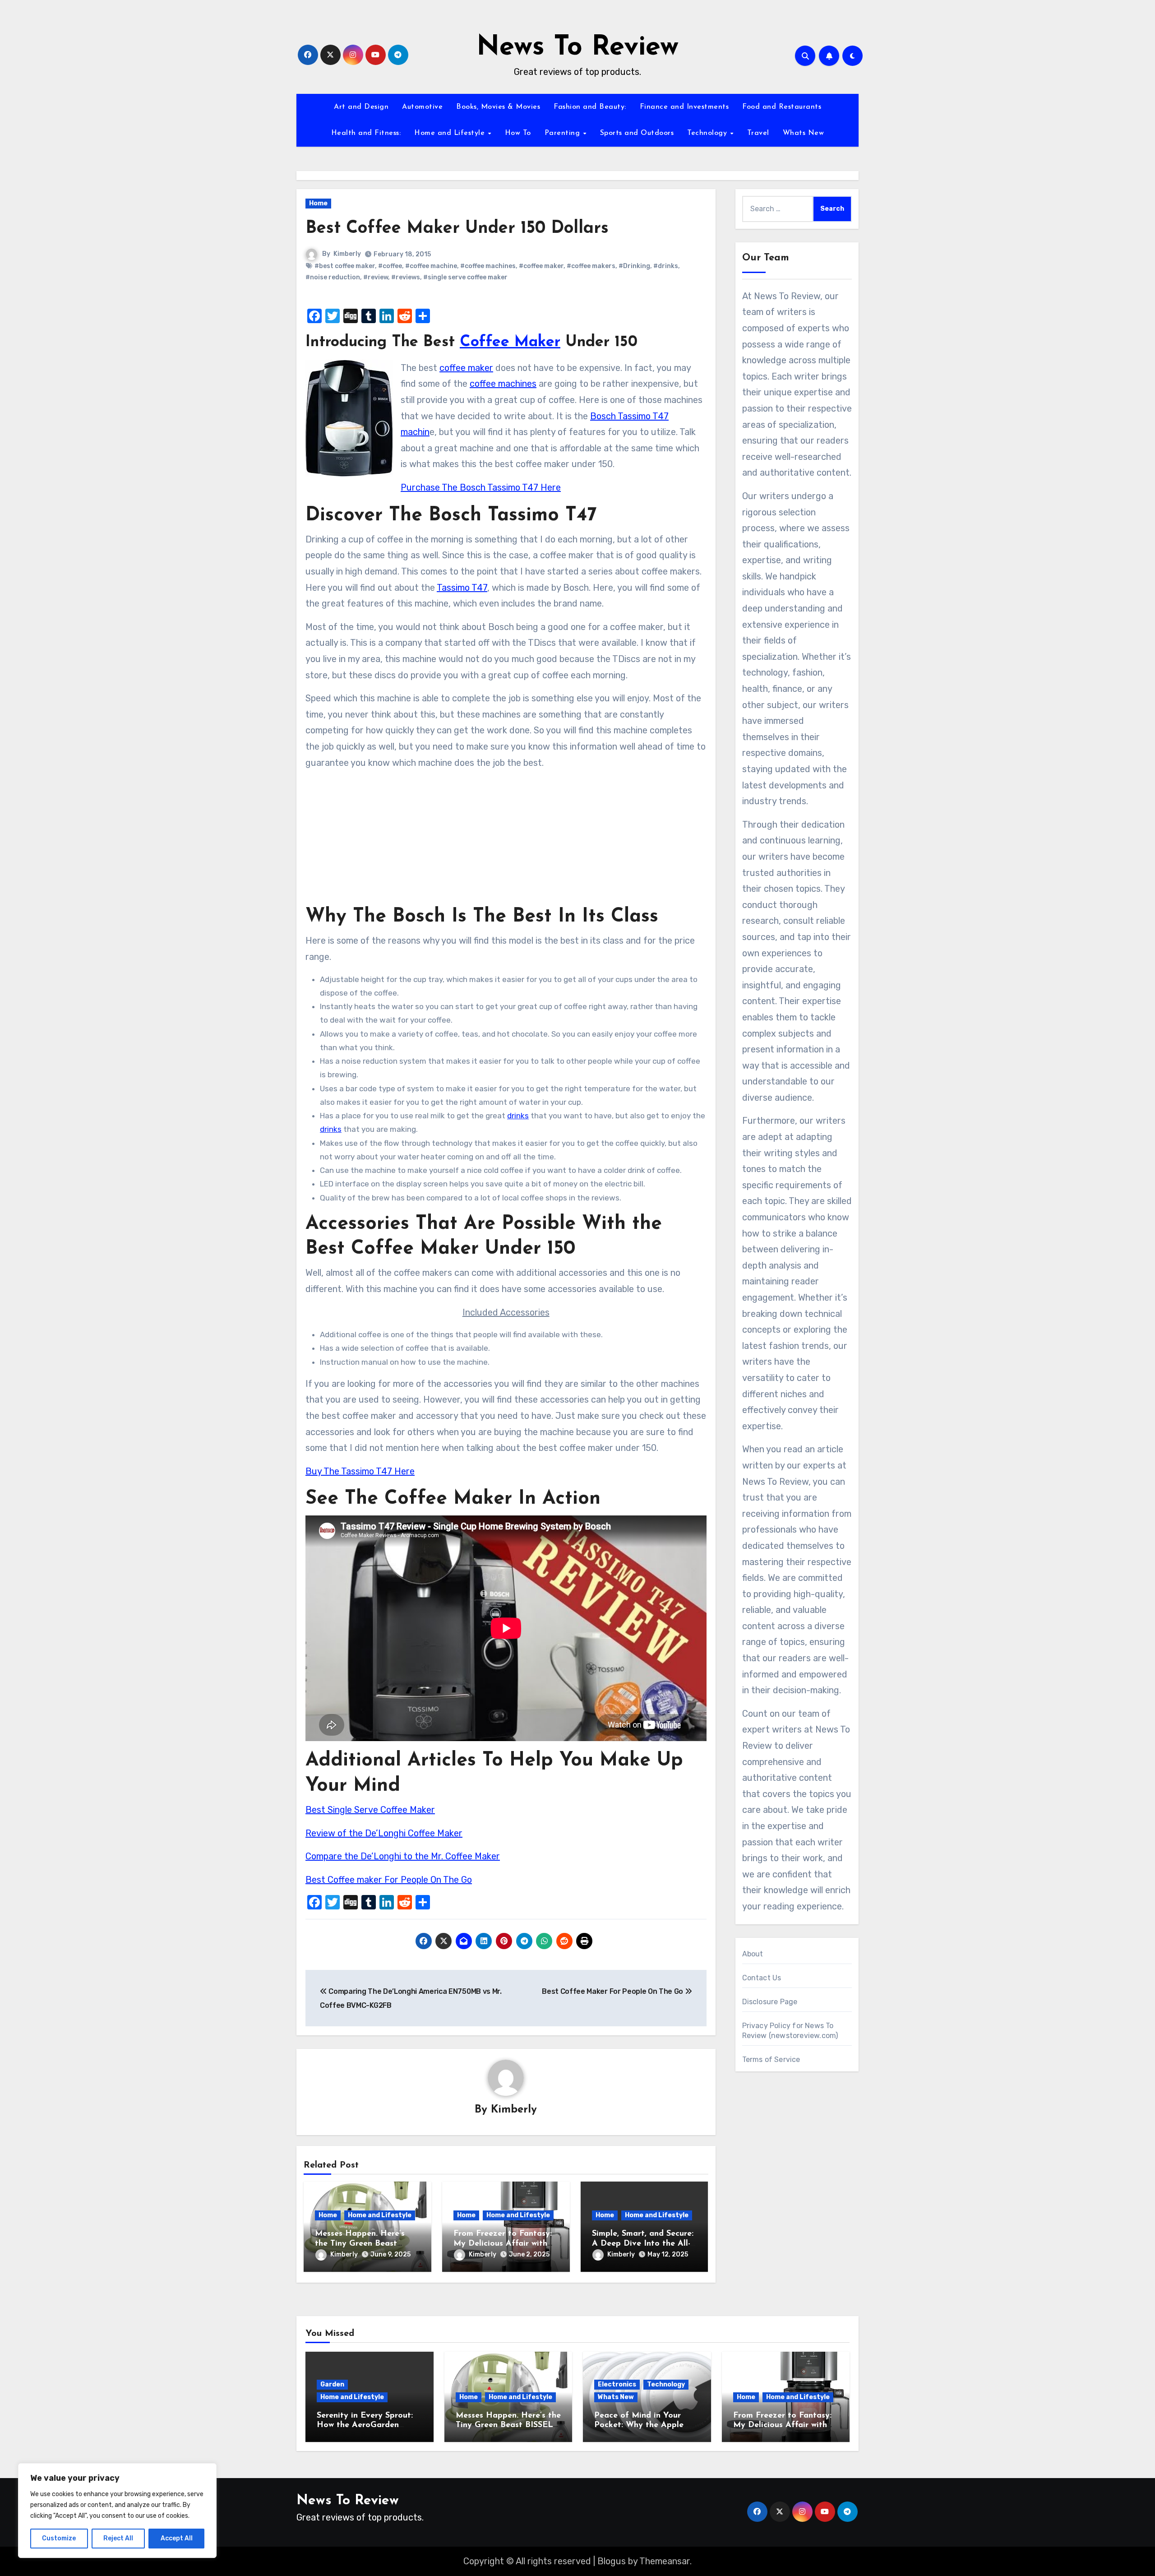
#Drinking (634, 266)
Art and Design (361, 107)
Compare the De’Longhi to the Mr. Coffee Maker (403, 1856)
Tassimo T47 (462, 588)
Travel (758, 133)
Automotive (422, 107)
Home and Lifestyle (451, 133)
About (753, 1954)
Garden (332, 2384)
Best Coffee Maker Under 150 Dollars (457, 229)
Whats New (804, 133)
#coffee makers (591, 266)
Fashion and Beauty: (590, 107)
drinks (518, 1116)
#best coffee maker (345, 266)
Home (318, 203)
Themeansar (665, 2561)
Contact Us (762, 1978)
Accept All (177, 2538)
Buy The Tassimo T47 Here (360, 1471)
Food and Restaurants (782, 107)
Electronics (617, 2384)
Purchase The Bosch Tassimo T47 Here (481, 487)
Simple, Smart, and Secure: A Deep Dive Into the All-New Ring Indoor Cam (643, 2244)
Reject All (118, 2538)
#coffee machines (488, 266)
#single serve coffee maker (465, 277)
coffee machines (503, 384)
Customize (59, 2538)
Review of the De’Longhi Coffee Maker (384, 1833)
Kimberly (347, 254)
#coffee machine (431, 266)
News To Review (577, 48)
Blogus (612, 2561)
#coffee (390, 266)
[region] (117, 2511)
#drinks (666, 266)
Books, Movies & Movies (498, 107)
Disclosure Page (770, 2002)
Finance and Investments (684, 107)
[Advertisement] (507, 841)
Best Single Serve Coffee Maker (370, 1810)
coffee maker (466, 368)
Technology (708, 133)
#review (376, 277)
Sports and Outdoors (637, 133)
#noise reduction (333, 277)
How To (518, 133)
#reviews (406, 277)
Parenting (564, 133)
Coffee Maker (510, 342)
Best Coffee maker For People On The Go (389, 1880)
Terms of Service (771, 2059)
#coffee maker (541, 266)
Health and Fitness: (366, 133)
